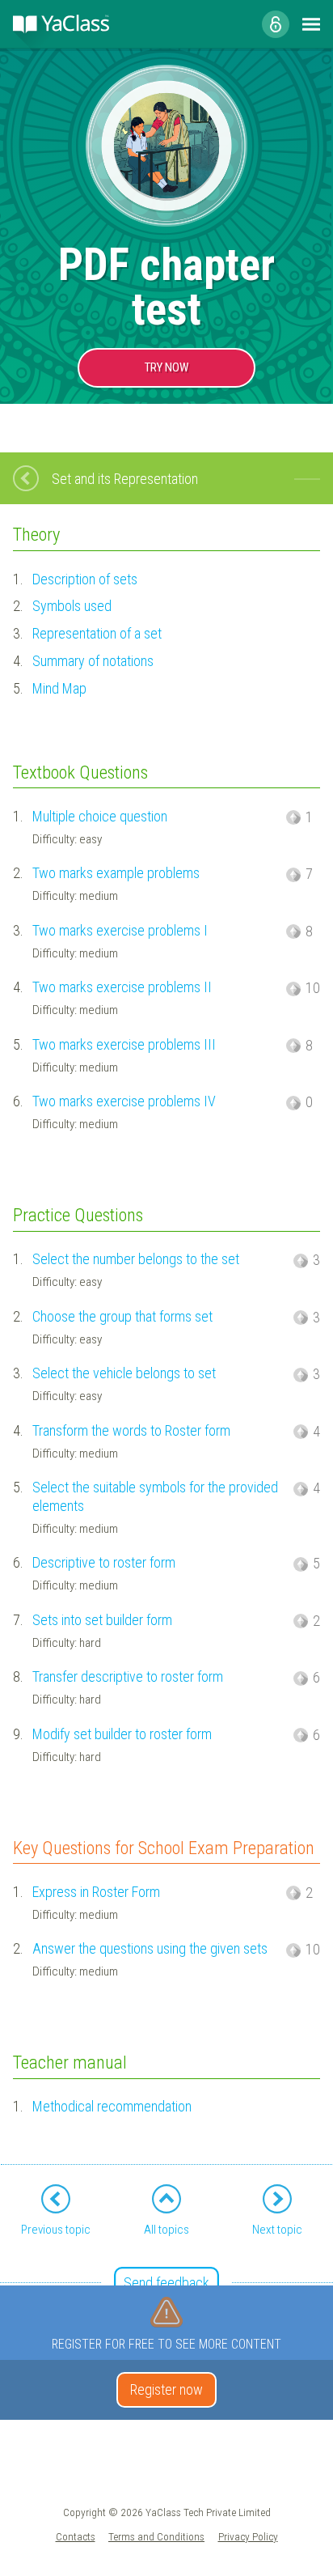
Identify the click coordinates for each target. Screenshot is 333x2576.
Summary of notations (93, 661)
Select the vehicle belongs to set (124, 1373)
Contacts (76, 2536)
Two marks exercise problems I (120, 930)
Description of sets (85, 579)
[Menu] (311, 24)
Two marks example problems (116, 873)
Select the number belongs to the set (136, 1259)
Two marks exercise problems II (122, 987)
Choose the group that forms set (122, 1316)
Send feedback (166, 2283)
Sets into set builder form (102, 1620)
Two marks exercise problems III (124, 1044)
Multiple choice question (100, 816)
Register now (166, 2389)
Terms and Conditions (156, 2536)
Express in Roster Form (96, 1892)
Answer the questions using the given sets (150, 1948)
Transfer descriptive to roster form (128, 1676)
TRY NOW (166, 367)
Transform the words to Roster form (131, 1430)
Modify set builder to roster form (122, 1734)
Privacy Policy (248, 2536)
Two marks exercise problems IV (124, 1101)
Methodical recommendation (112, 2106)
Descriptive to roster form (104, 1562)
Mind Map (59, 688)
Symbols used (72, 606)
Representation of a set (97, 633)
